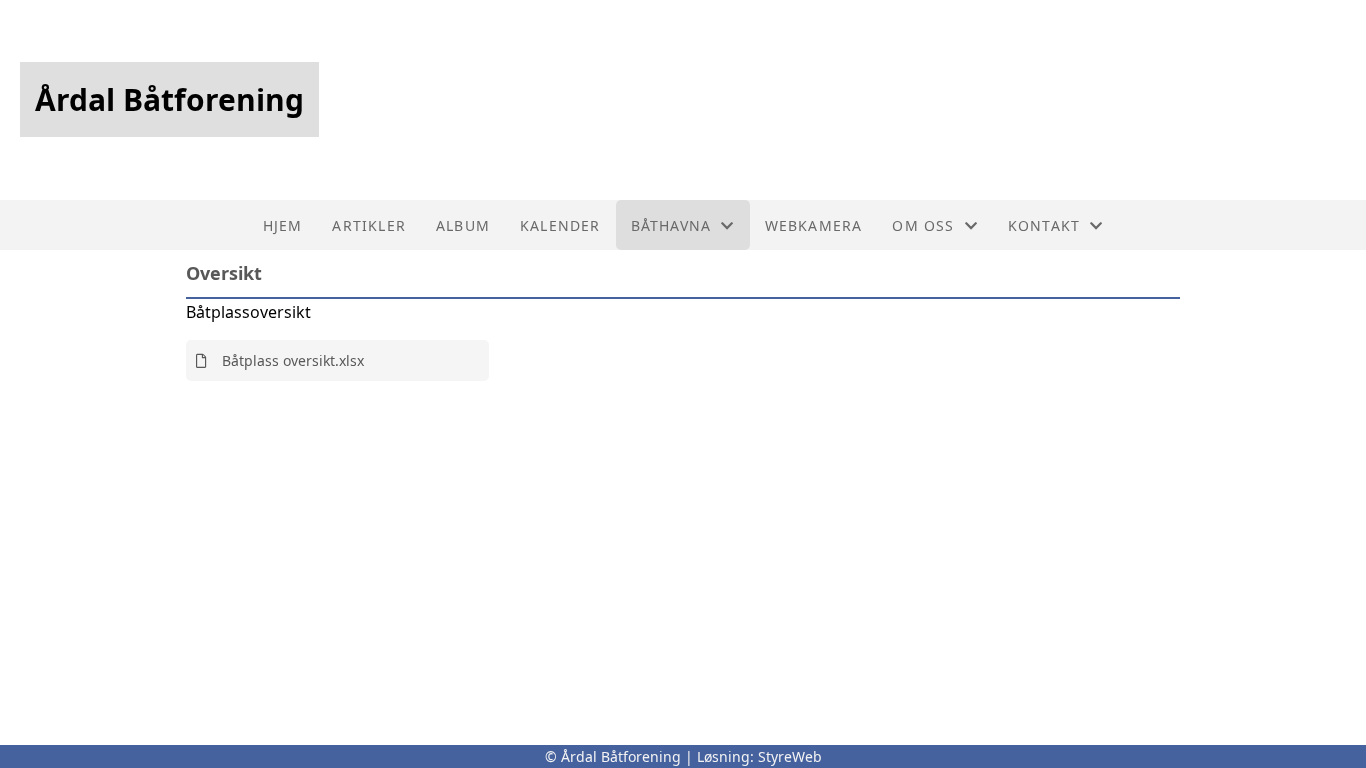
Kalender (560, 225)
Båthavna (671, 225)
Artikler (369, 225)
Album (463, 225)
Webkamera (814, 225)
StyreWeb (790, 756)
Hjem (283, 225)
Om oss (923, 225)
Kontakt (1044, 225)
